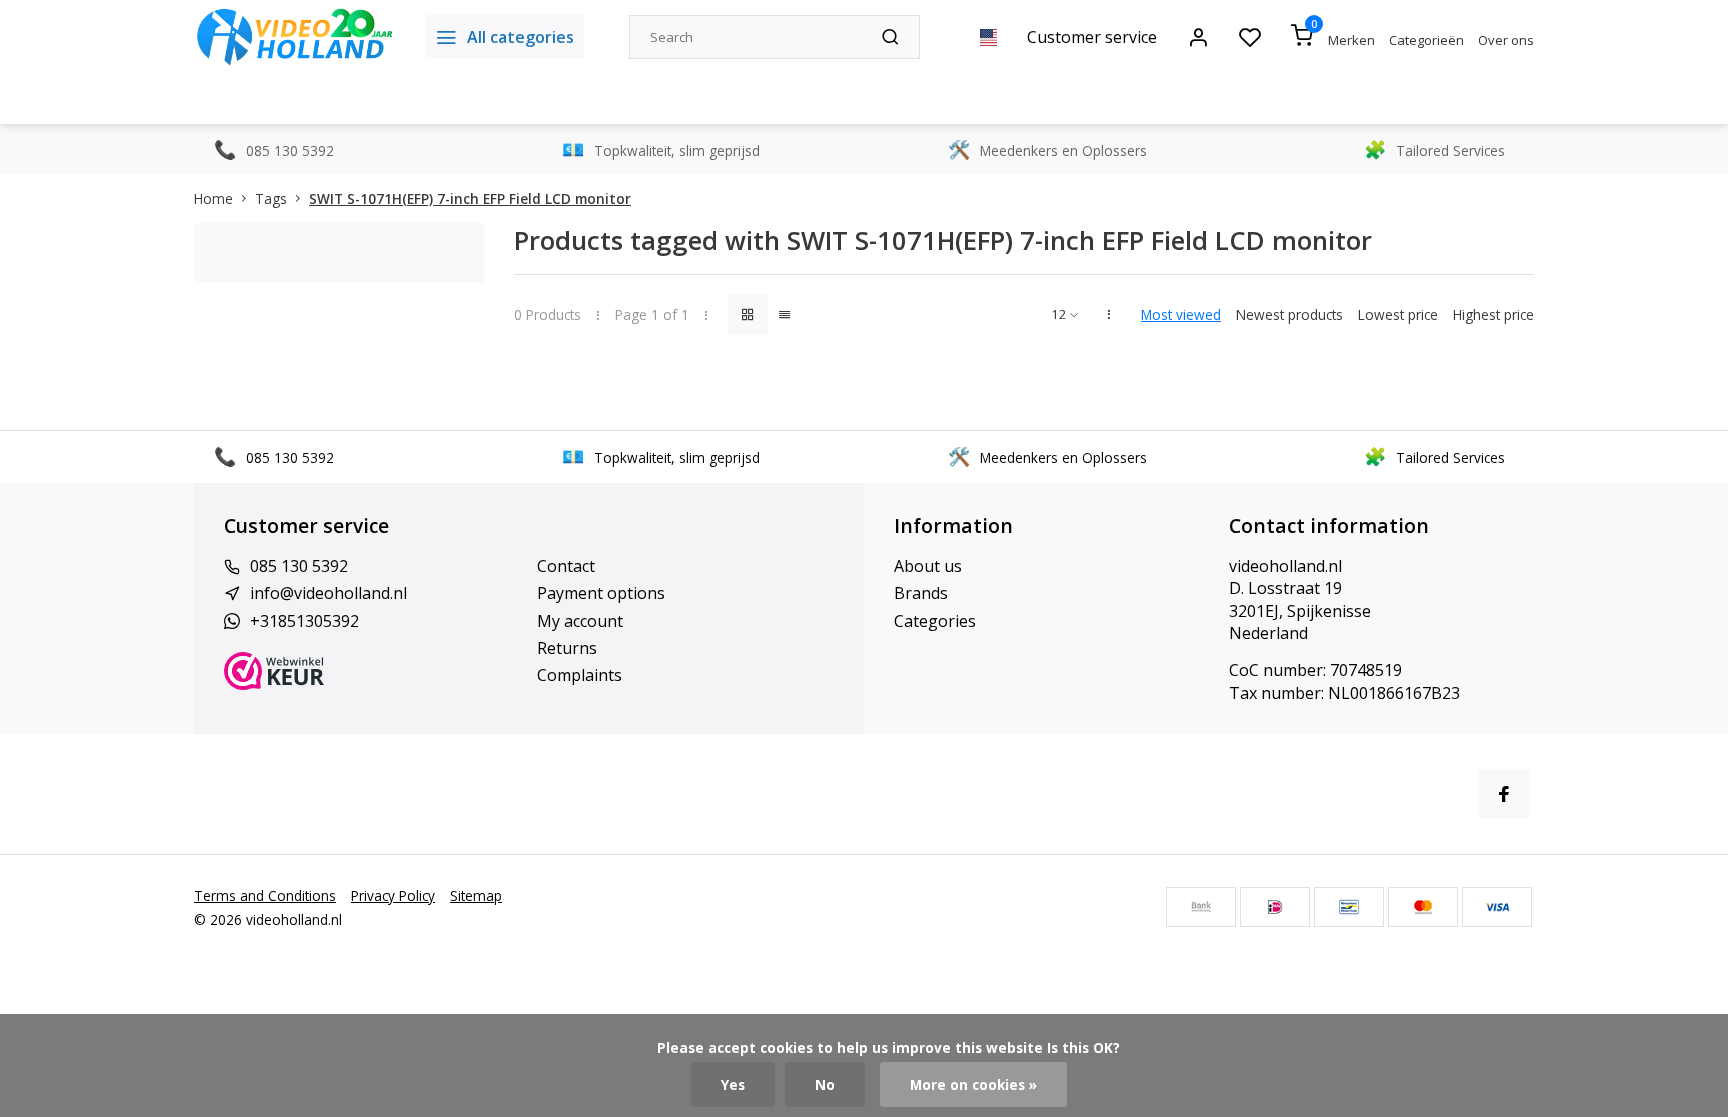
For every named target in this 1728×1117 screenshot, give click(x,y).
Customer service (1092, 37)
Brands (921, 593)
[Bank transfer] (1201, 907)
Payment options (601, 593)
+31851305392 (304, 621)
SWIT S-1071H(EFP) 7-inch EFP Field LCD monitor (470, 198)
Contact (566, 566)
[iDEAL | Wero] (1275, 907)
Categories (935, 621)
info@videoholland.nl (328, 593)
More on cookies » (973, 1084)
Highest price (1493, 314)
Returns (567, 648)
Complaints (579, 675)
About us (928, 566)
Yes (733, 1084)
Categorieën (1426, 40)
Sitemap (476, 895)
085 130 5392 (299, 566)
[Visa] (1497, 907)
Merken (1351, 40)
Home (213, 198)
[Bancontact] (1349, 907)
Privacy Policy (393, 895)
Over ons (1506, 40)
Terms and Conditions (265, 895)
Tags (271, 198)
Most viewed (1181, 314)
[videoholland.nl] (294, 37)
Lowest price (1398, 314)
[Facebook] (1504, 794)
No (825, 1084)
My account (580, 621)
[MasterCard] (1423, 907)
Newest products (1289, 314)
